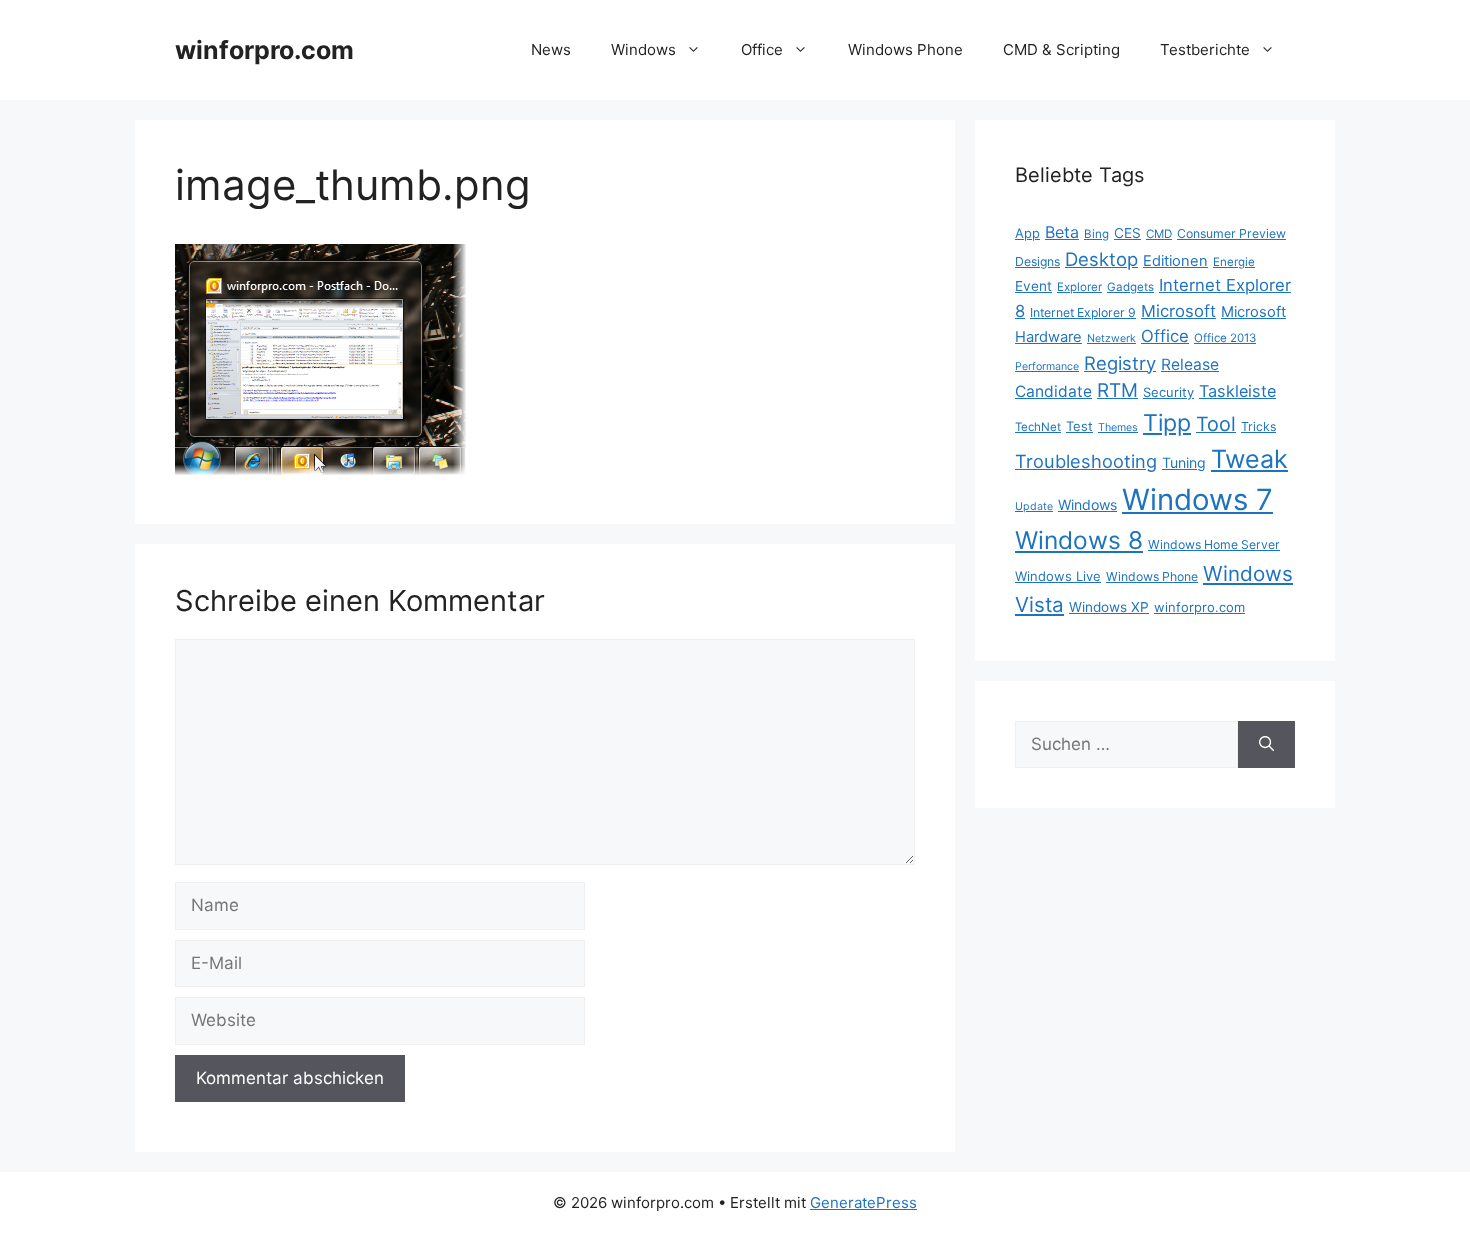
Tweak (1249, 459)
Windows (643, 49)
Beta (1062, 232)
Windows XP (1109, 607)
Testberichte (1205, 49)
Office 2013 (1225, 338)
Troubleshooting (1086, 461)
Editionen (1175, 261)
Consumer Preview (1231, 233)
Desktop (1101, 259)
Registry (1120, 363)
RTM (1117, 390)
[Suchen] (1266, 745)
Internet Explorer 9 (1083, 312)
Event (1033, 286)
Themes (1118, 427)
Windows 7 (1197, 499)
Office (762, 49)
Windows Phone (905, 49)
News (551, 49)
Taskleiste (1237, 391)
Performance (1047, 366)
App (1027, 233)
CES (1127, 233)
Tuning (1184, 462)
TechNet (1038, 427)
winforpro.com (264, 50)
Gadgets (1130, 287)
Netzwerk (1111, 338)
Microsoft (1178, 311)
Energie (1234, 262)
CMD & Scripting (1061, 49)
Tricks (1258, 426)
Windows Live (1058, 576)
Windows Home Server (1214, 544)
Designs (1037, 261)
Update (1034, 506)
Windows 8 (1079, 540)
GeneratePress (863, 1202)
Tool (1216, 424)
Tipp (1167, 423)
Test (1079, 426)
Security (1168, 392)
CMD (1159, 234)
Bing (1096, 234)
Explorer (1079, 287)
